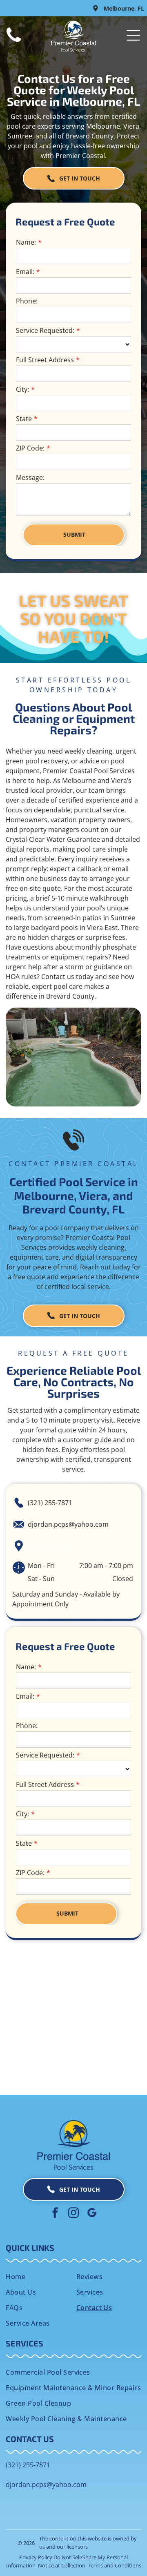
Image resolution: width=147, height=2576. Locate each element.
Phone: (27, 301)
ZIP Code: (30, 448)
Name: (26, 242)
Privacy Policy (36, 2557)
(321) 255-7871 (50, 1503)
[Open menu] (133, 35)
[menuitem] (38, 2277)
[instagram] (73, 2214)
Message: (30, 477)
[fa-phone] (14, 42)
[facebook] (55, 2214)
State (24, 419)
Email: (25, 272)
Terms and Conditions (115, 2565)
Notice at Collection (62, 2565)
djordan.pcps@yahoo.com (68, 1524)
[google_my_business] (92, 2214)
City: (22, 389)
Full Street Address (45, 360)
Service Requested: (45, 330)
